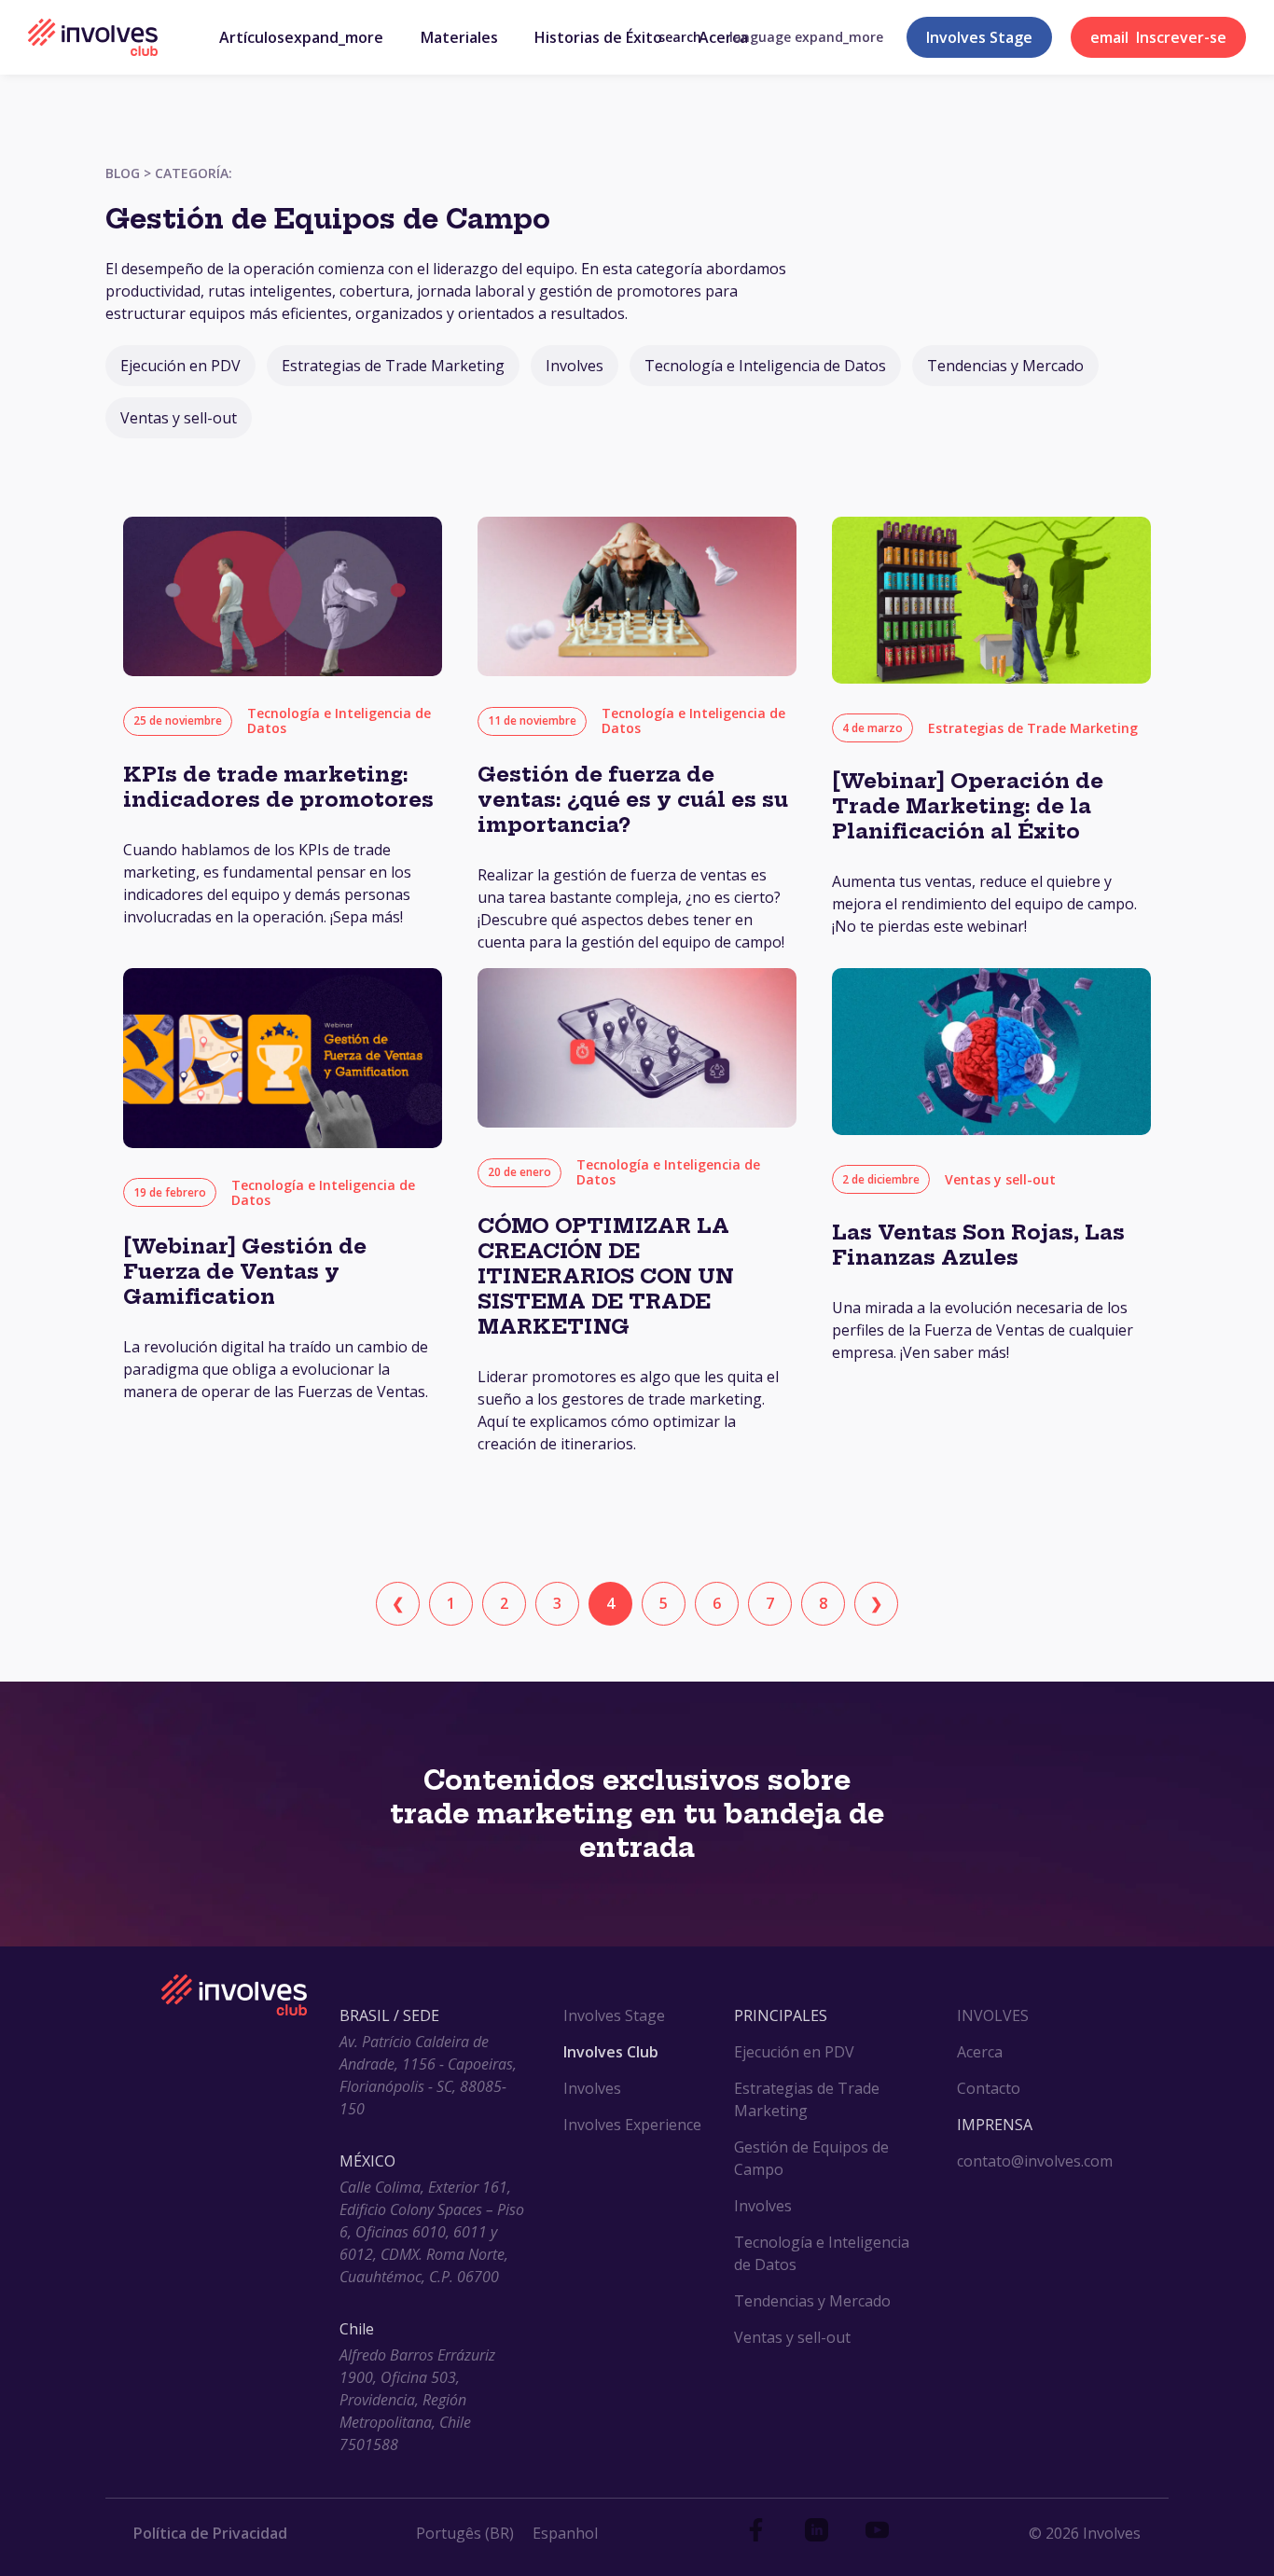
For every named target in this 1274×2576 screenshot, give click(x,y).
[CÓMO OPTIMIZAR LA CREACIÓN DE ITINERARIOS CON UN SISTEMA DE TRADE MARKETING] (637, 1122)
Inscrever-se (1158, 37)
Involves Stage (979, 37)
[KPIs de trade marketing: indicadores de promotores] (283, 671)
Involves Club (611, 2052)
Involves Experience (632, 2125)
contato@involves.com (1035, 2161)
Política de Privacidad (210, 2533)
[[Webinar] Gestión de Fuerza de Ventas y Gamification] (283, 1143)
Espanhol (565, 2533)
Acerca (723, 37)
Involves (575, 366)
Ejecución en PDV (180, 366)
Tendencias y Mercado (1005, 366)
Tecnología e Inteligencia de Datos (765, 366)
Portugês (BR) (465, 2533)
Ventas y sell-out (179, 418)
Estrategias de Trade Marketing (393, 366)
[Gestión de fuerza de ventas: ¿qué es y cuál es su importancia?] (637, 671)
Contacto (989, 2088)
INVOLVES (993, 2015)
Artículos (301, 37)
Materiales (459, 37)
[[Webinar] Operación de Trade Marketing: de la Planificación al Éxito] (991, 678)
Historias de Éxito (598, 37)
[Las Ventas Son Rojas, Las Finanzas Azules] (991, 1129)
